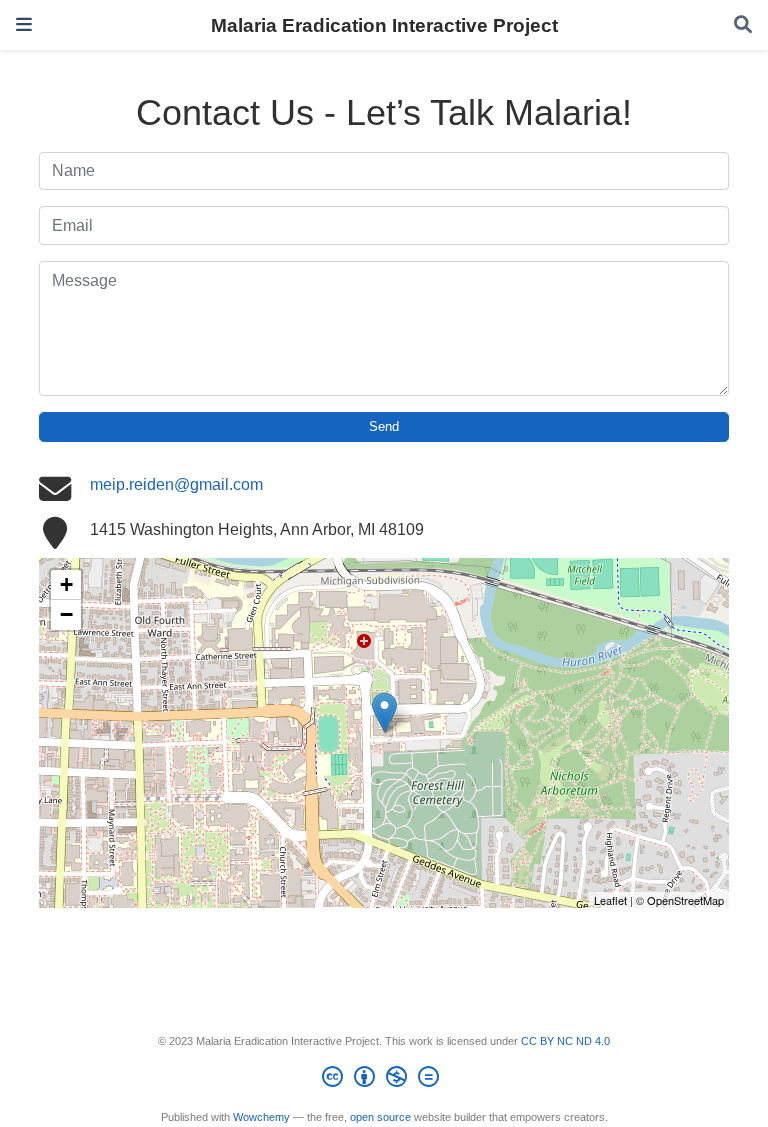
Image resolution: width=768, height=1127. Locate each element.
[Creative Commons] (384, 1080)
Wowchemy (261, 1117)
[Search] (743, 25)
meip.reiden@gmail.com (176, 484)
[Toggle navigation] (24, 24)
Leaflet (610, 900)
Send (384, 426)
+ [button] (66, 584)
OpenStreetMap (685, 900)
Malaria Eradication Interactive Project (384, 25)
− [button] (66, 614)
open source (380, 1117)
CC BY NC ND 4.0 (565, 1041)
